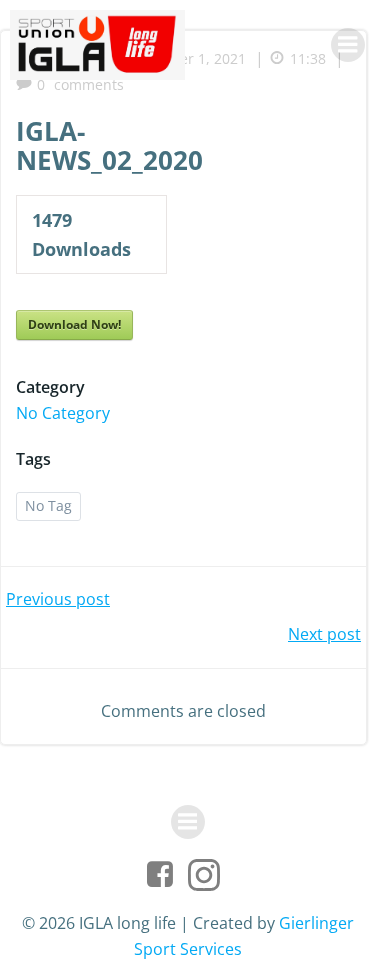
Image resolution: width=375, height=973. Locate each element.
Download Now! (74, 324)
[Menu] (348, 45)
